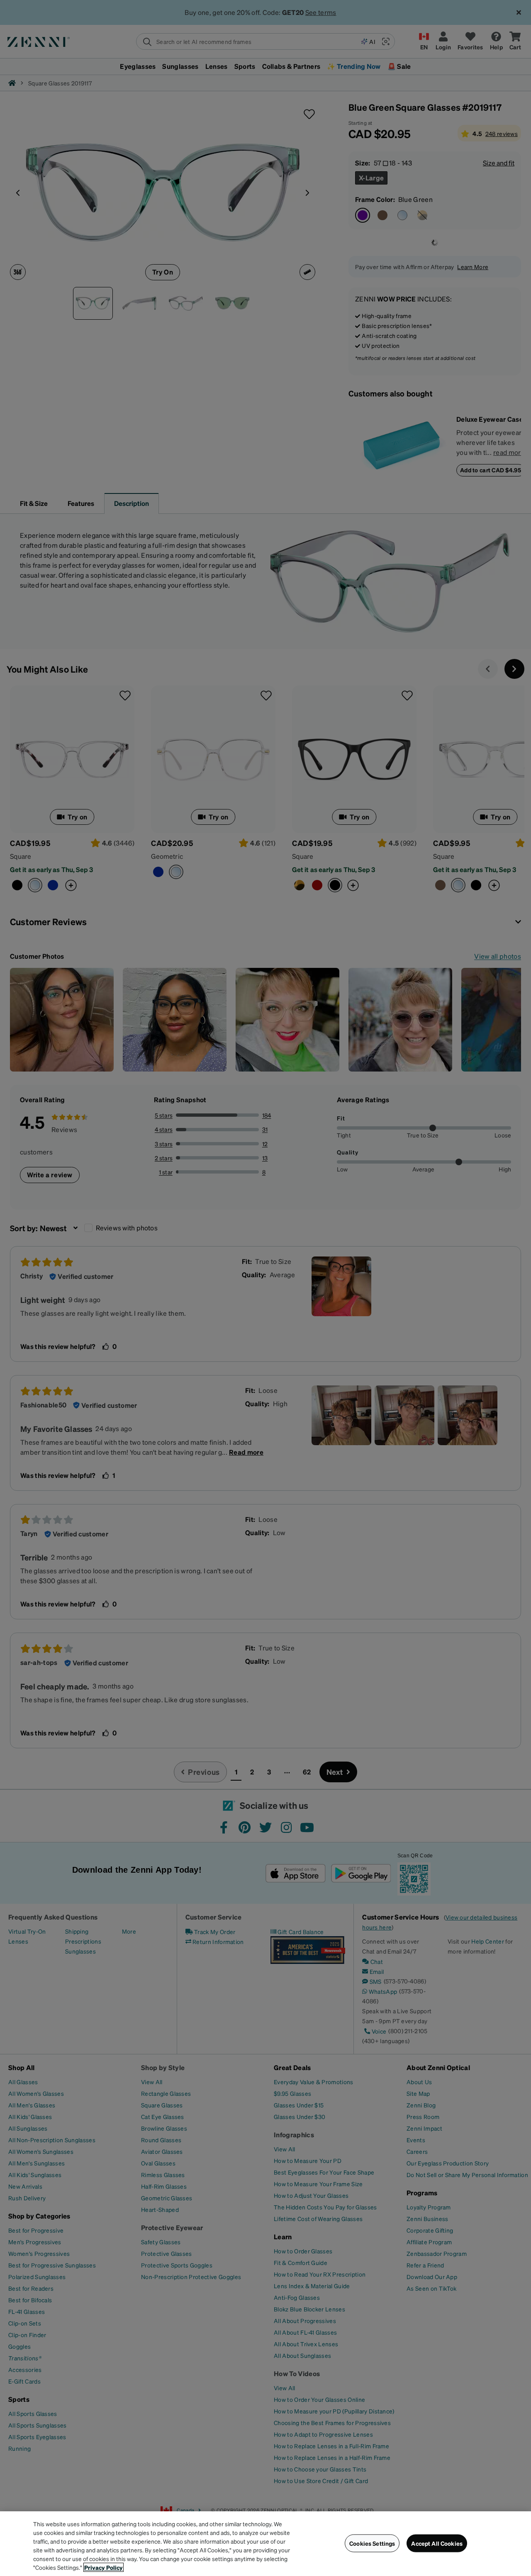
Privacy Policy (104, 2567)
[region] (265, 2544)
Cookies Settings (372, 2543)
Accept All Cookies (437, 2543)
